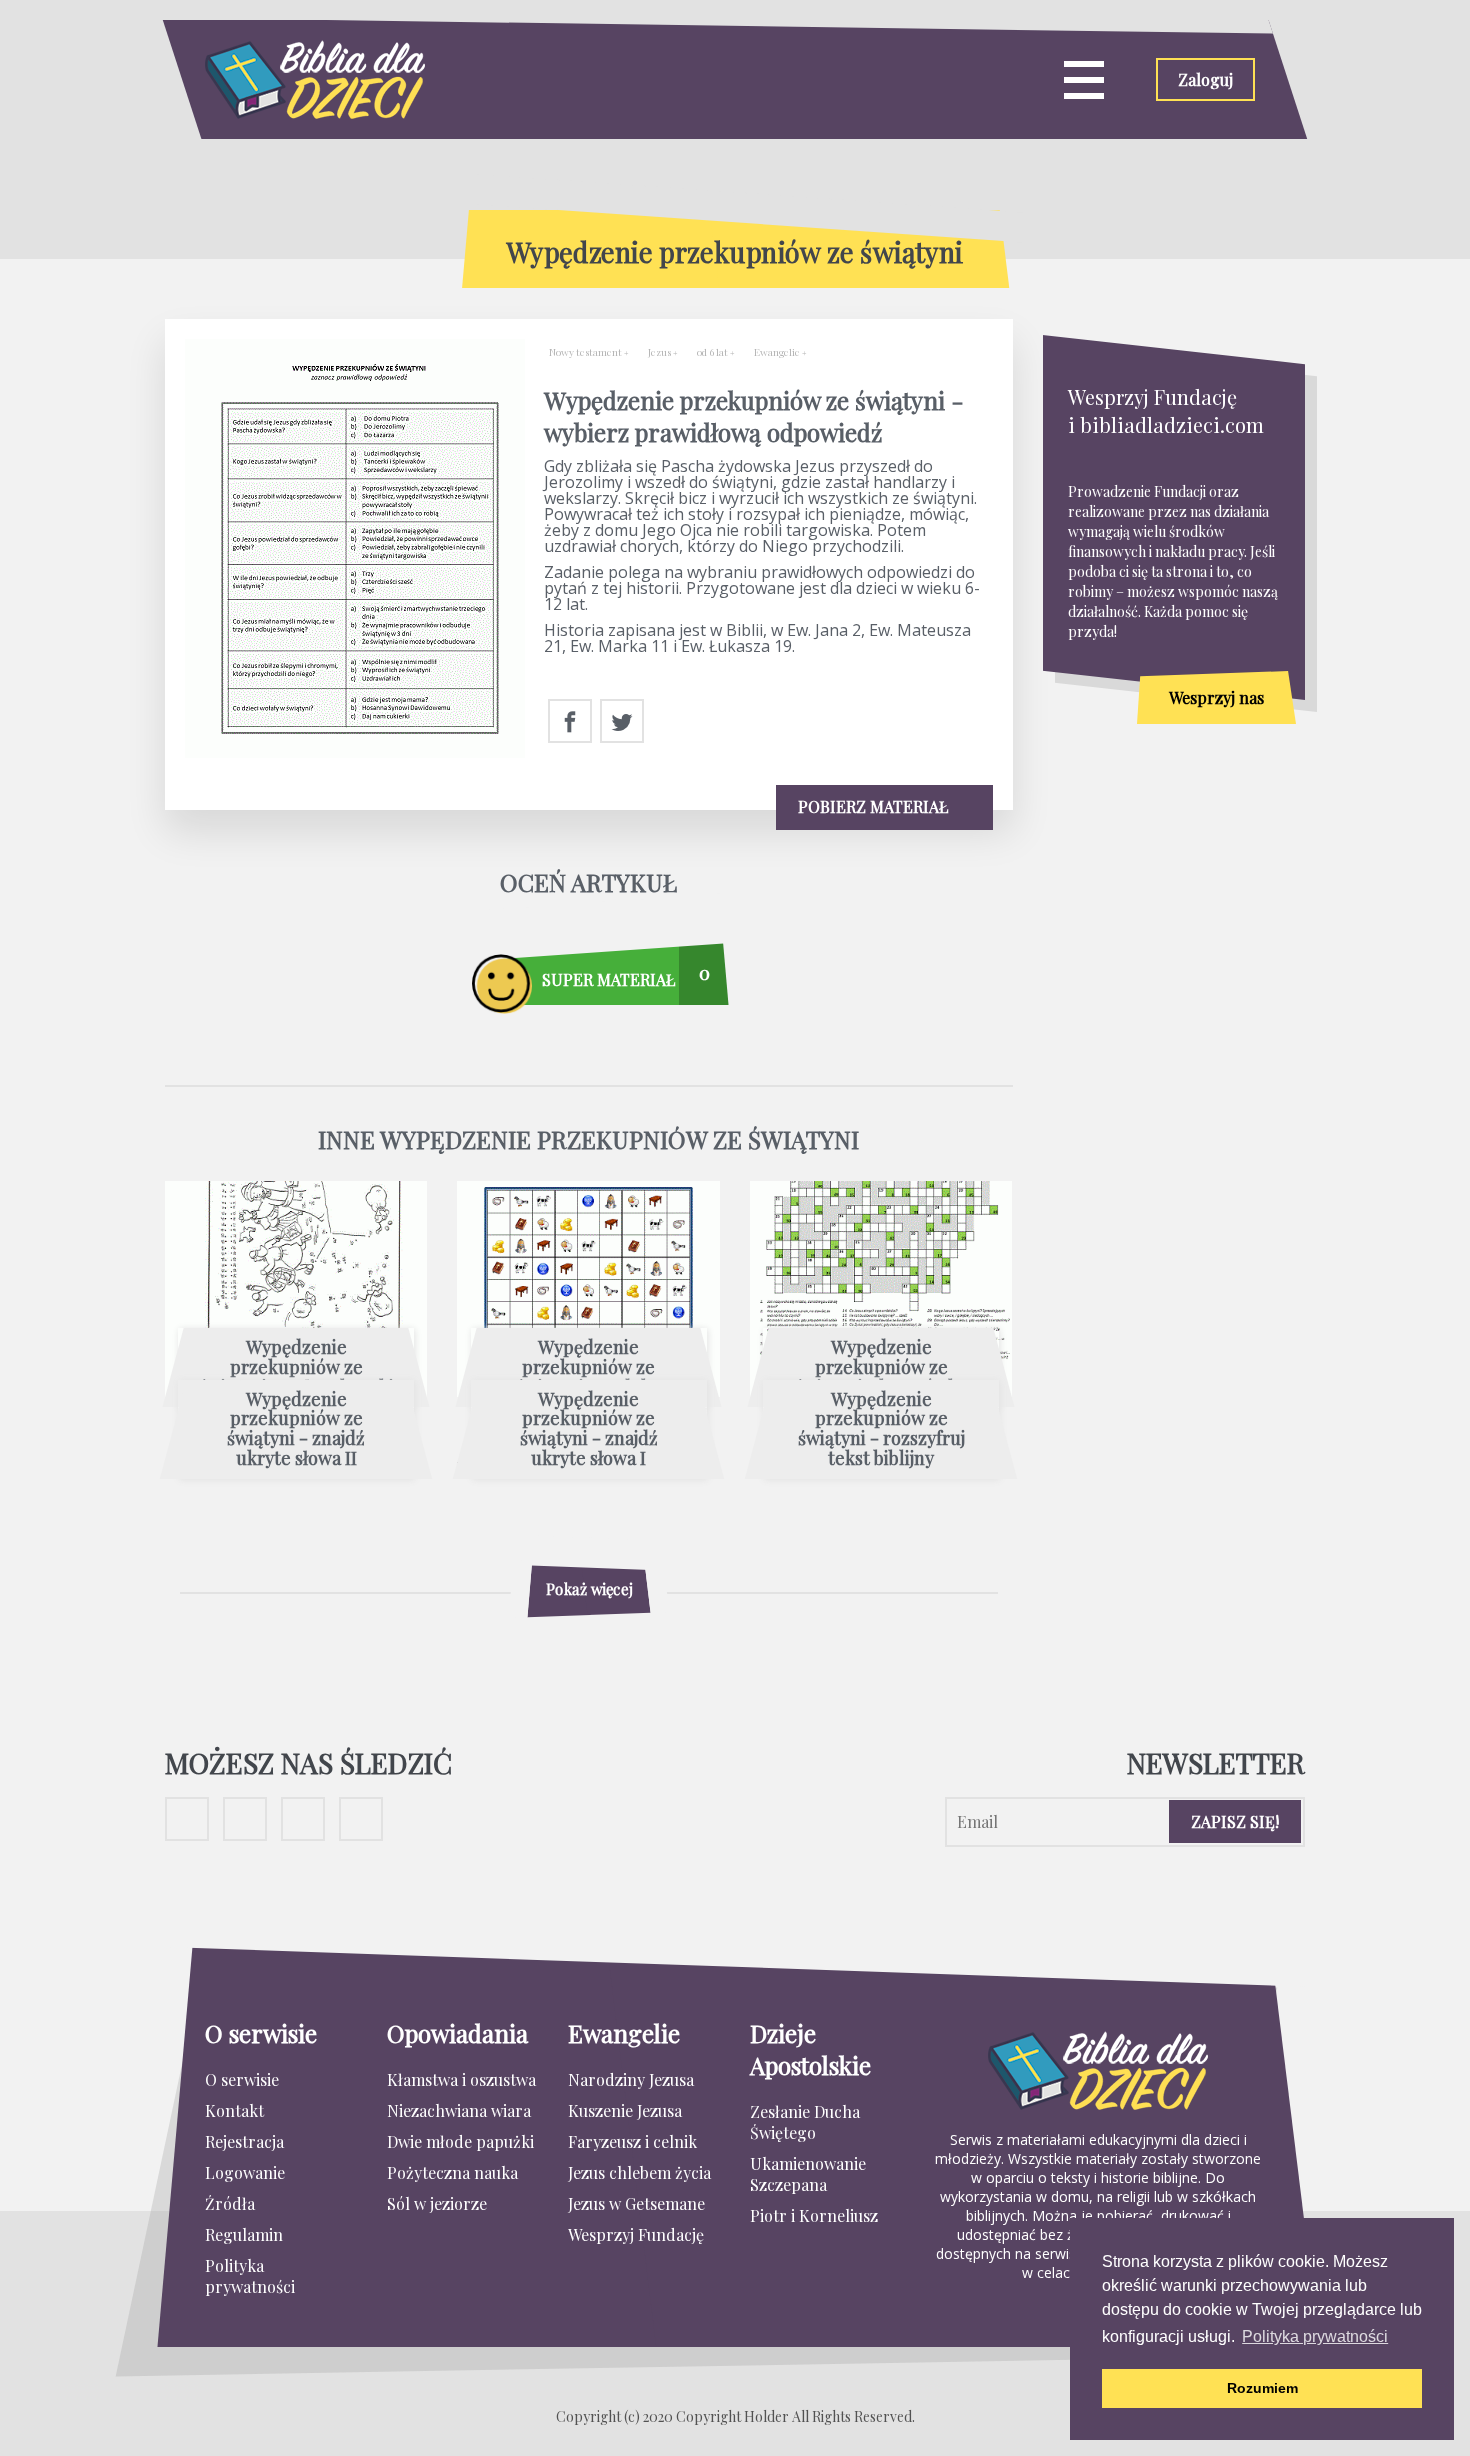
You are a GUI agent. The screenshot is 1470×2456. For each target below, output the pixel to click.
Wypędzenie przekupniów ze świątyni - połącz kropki (296, 1367)
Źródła (230, 2203)
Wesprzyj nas (1216, 697)
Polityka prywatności (250, 2276)
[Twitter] (622, 722)
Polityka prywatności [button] (1315, 2336)
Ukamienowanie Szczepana (808, 2174)
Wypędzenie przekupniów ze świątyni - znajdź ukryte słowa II (296, 1429)
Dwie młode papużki (460, 2141)
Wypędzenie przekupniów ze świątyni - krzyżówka (881, 1367)
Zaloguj (1205, 79)
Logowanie (245, 2172)
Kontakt (234, 2110)
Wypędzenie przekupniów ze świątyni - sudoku (589, 1367)
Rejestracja (244, 2141)
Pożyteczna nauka (452, 2172)
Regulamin (244, 2234)
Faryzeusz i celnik (632, 2141)
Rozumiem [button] (1262, 2388)
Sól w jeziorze (437, 2203)
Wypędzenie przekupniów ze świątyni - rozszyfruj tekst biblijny (881, 1429)
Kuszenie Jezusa (625, 2110)
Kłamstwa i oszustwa (461, 2079)
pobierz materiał (875, 806)
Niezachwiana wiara (459, 2110)
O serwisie (242, 2079)
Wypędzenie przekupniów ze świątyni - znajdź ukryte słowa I (589, 1429)
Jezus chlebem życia (639, 2172)
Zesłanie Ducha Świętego (805, 2122)
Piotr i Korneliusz (814, 2215)
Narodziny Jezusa (631, 2079)
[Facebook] (570, 722)
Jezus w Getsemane (636, 2203)
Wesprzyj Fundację (636, 2234)
